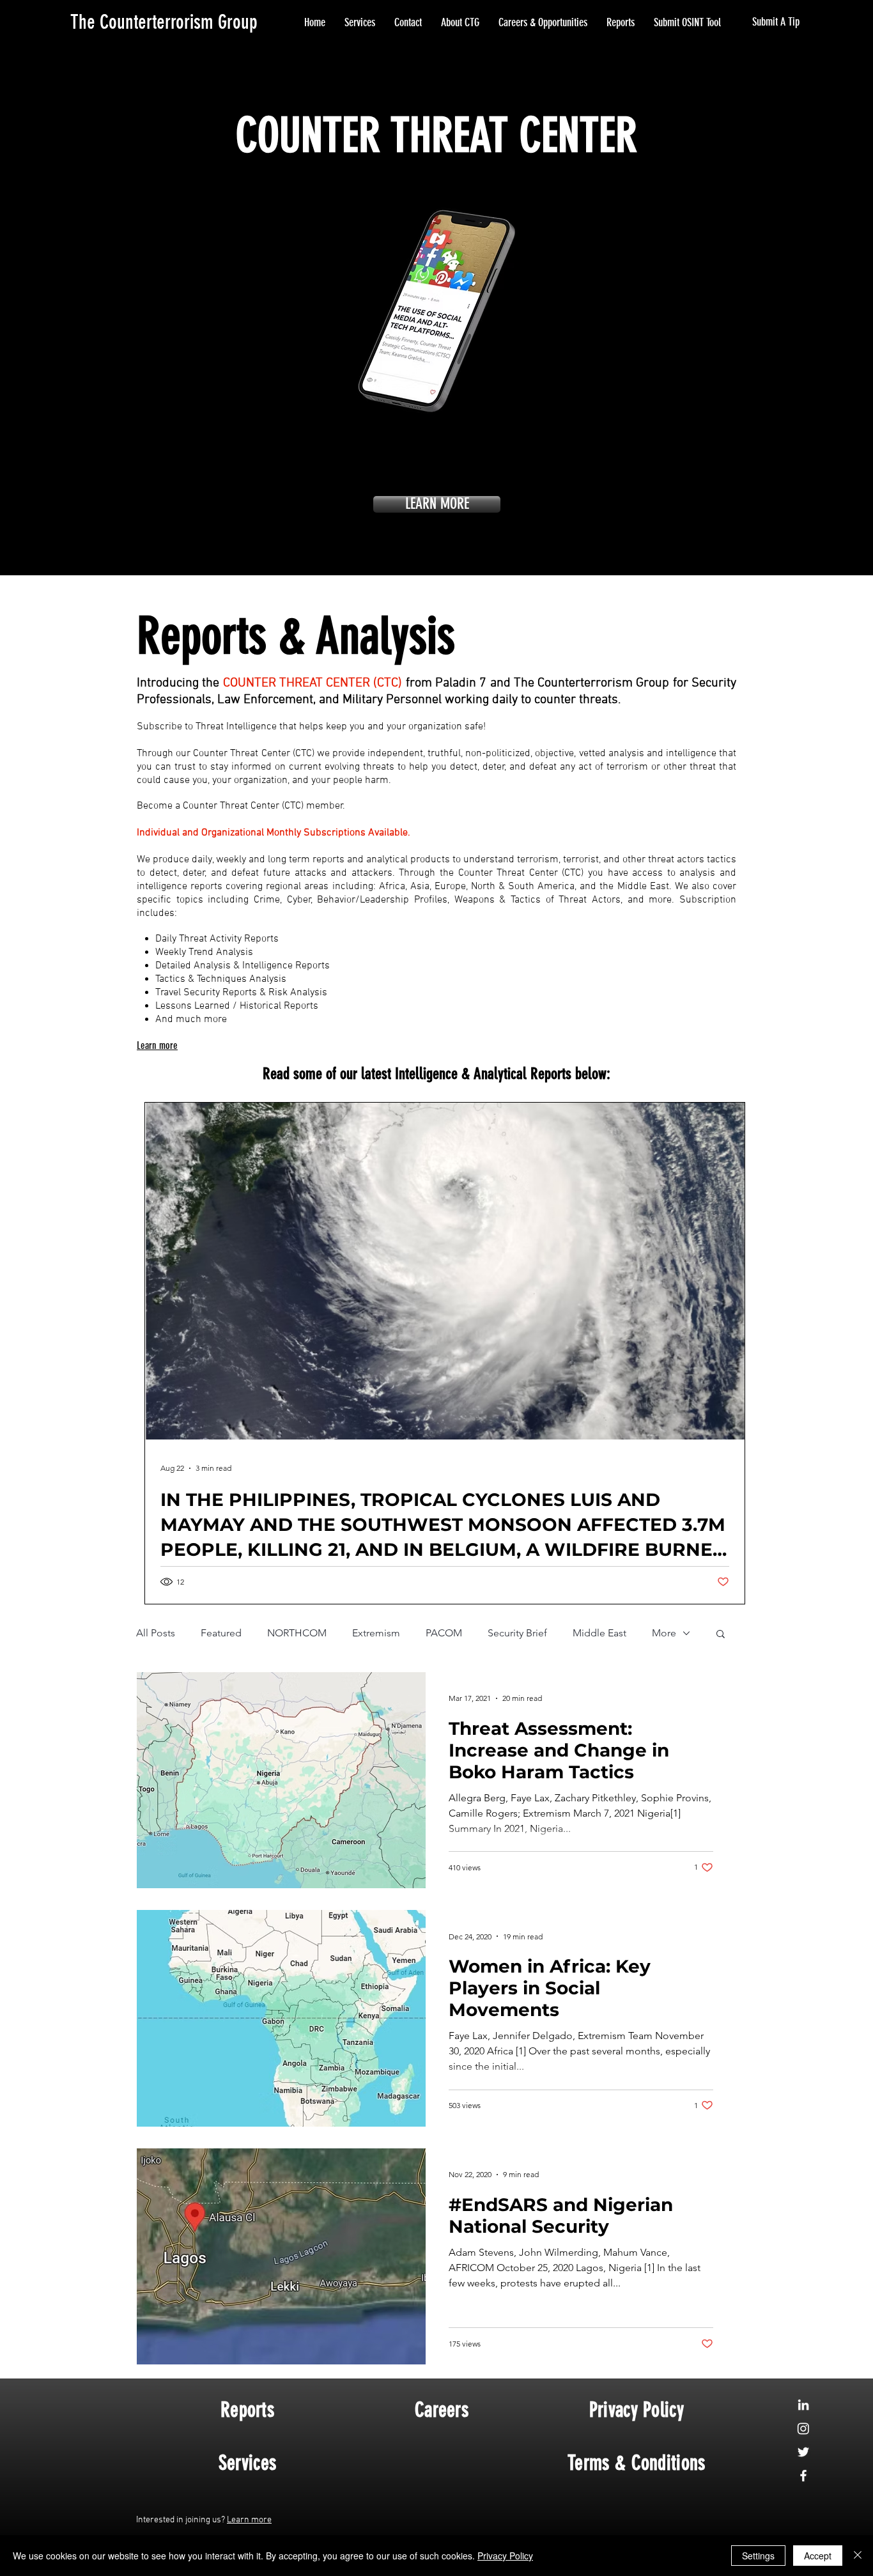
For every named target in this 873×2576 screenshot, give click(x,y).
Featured (221, 1633)
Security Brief (517, 1633)
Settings (758, 2556)
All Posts (156, 1633)
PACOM (444, 1633)
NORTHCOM (297, 1633)
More (664, 1633)
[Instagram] (803, 2428)
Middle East (599, 1633)
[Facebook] (803, 2476)
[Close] (858, 2556)
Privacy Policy (505, 2556)
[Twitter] (803, 2452)
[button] (721, 1635)
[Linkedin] (803, 2405)
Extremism (376, 1633)
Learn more (249, 2520)
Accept (818, 2556)
